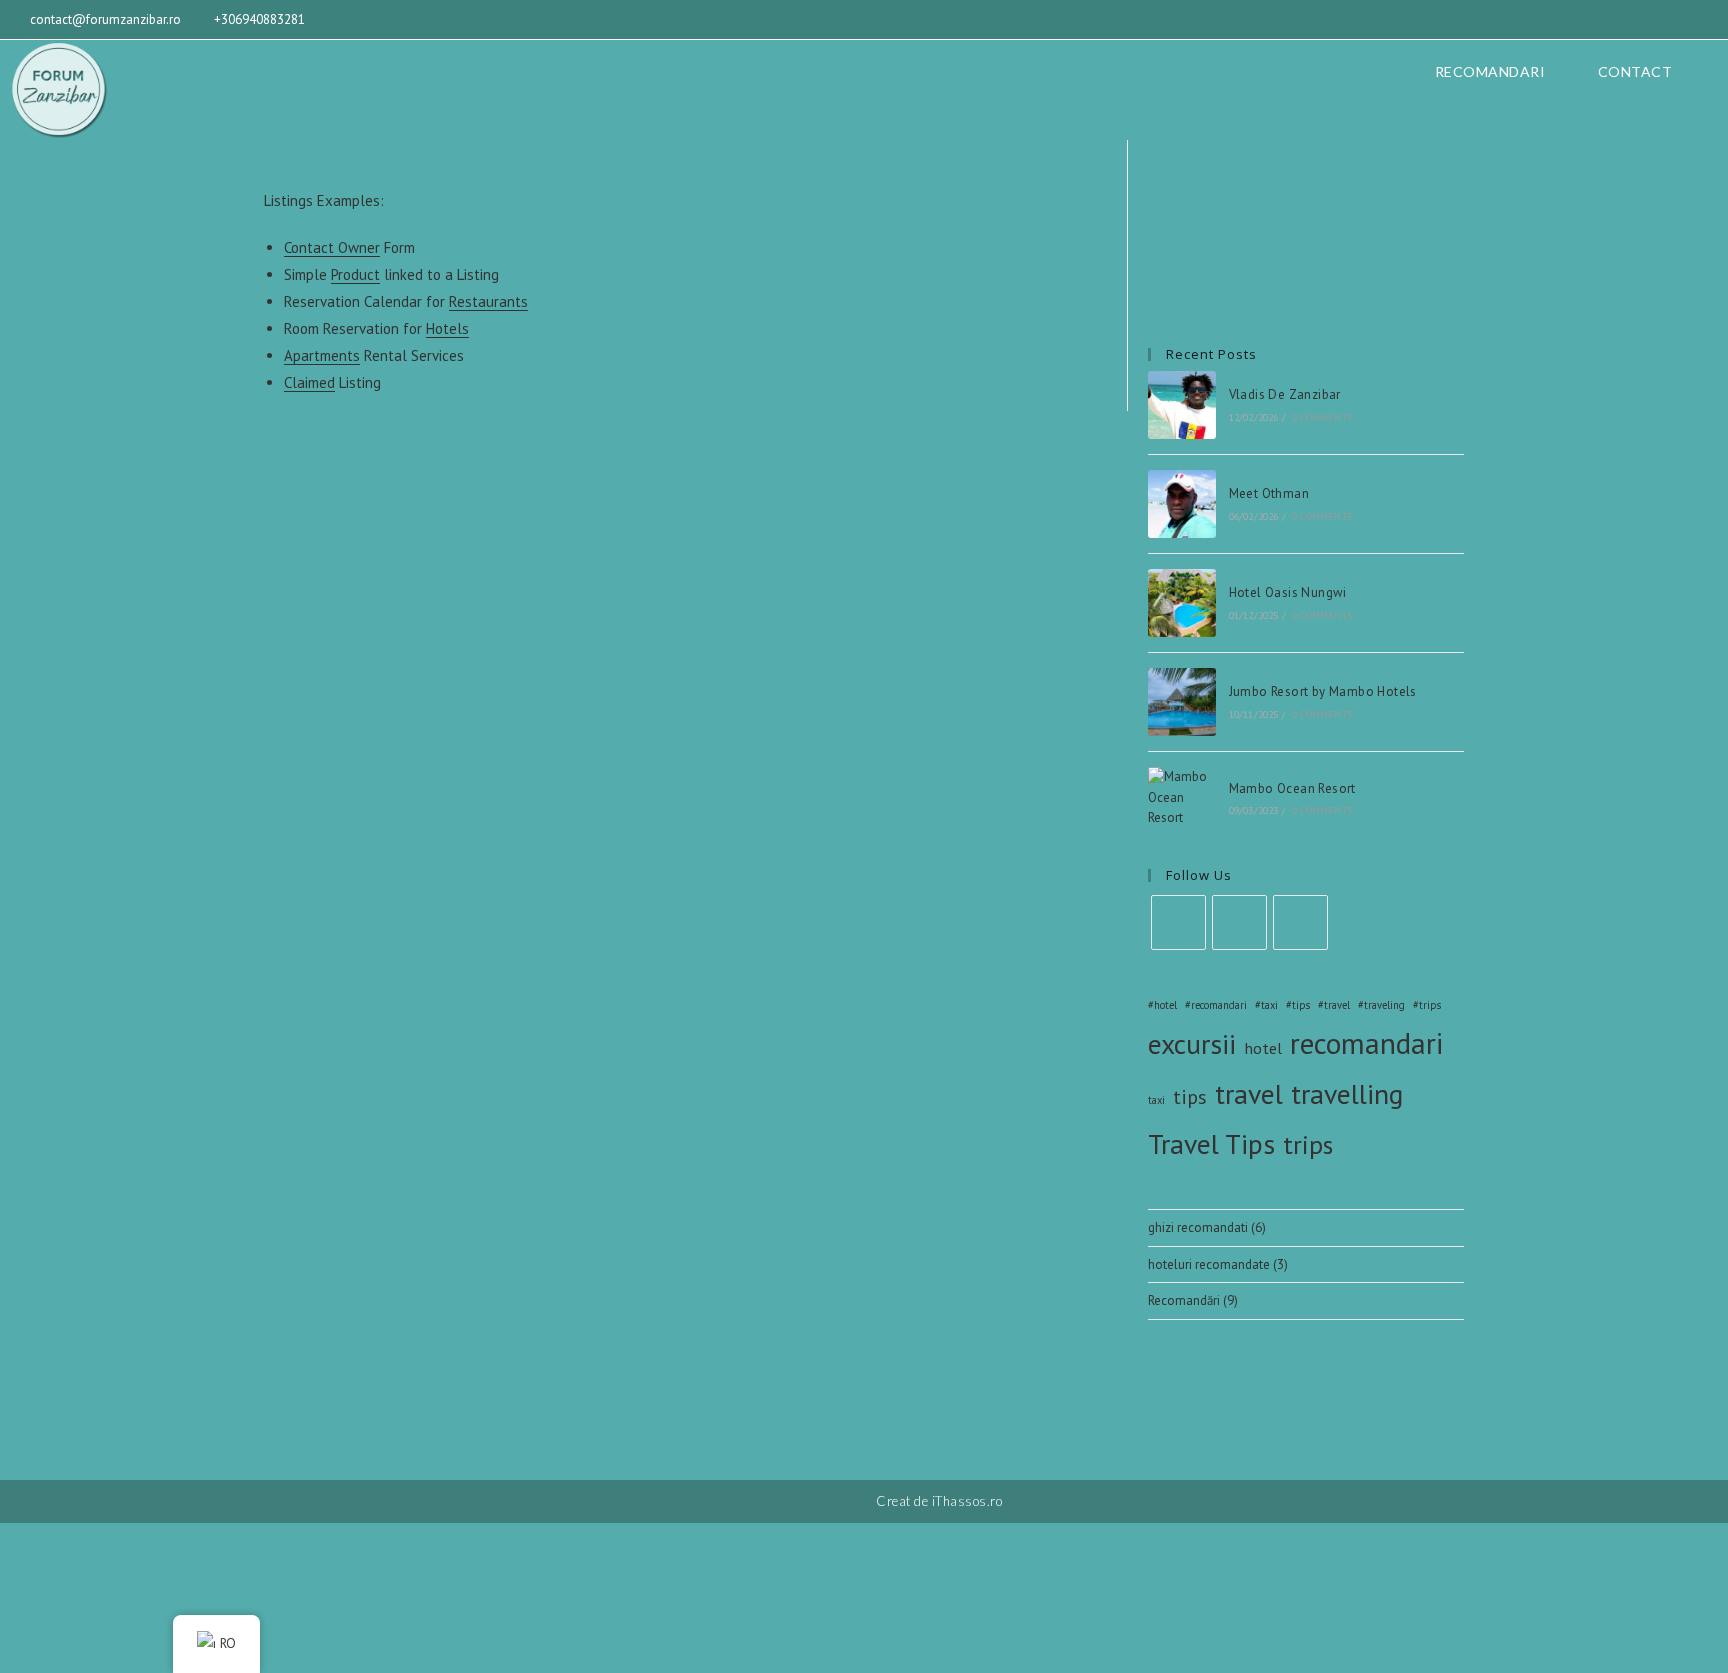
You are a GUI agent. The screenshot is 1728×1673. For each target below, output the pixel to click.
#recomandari (1216, 1005)
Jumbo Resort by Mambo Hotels (1323, 691)
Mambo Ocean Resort (1292, 788)
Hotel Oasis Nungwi (1288, 592)
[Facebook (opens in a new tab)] (1654, 20)
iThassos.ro (967, 1501)
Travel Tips (1211, 1144)
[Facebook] (1178, 922)
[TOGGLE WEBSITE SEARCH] (1707, 72)
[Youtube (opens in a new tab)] (1707, 20)
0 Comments (1322, 417)
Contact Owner (332, 247)
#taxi (1266, 1005)
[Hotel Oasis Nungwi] (1182, 603)
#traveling (1381, 1005)
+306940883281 (259, 19)
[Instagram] (1239, 922)
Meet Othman (1269, 493)
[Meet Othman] (1182, 504)
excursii (1192, 1044)
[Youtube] (1300, 922)
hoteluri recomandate (1209, 1264)
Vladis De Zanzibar (1285, 394)
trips (1308, 1144)
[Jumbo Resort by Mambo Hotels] (1182, 702)
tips (1190, 1097)
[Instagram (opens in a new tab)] (1682, 20)
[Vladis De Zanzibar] (1182, 405)
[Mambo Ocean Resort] (1182, 798)
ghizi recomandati (1198, 1227)
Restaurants (488, 301)
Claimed (309, 382)
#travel (1334, 1005)
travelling (1347, 1094)
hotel (1263, 1047)
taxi (1156, 1100)
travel (1249, 1094)
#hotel (1162, 1005)
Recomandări (1184, 1300)
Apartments (322, 355)
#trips (1427, 1005)
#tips (1298, 1005)
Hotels (447, 328)
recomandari (1366, 1043)
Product (355, 274)
